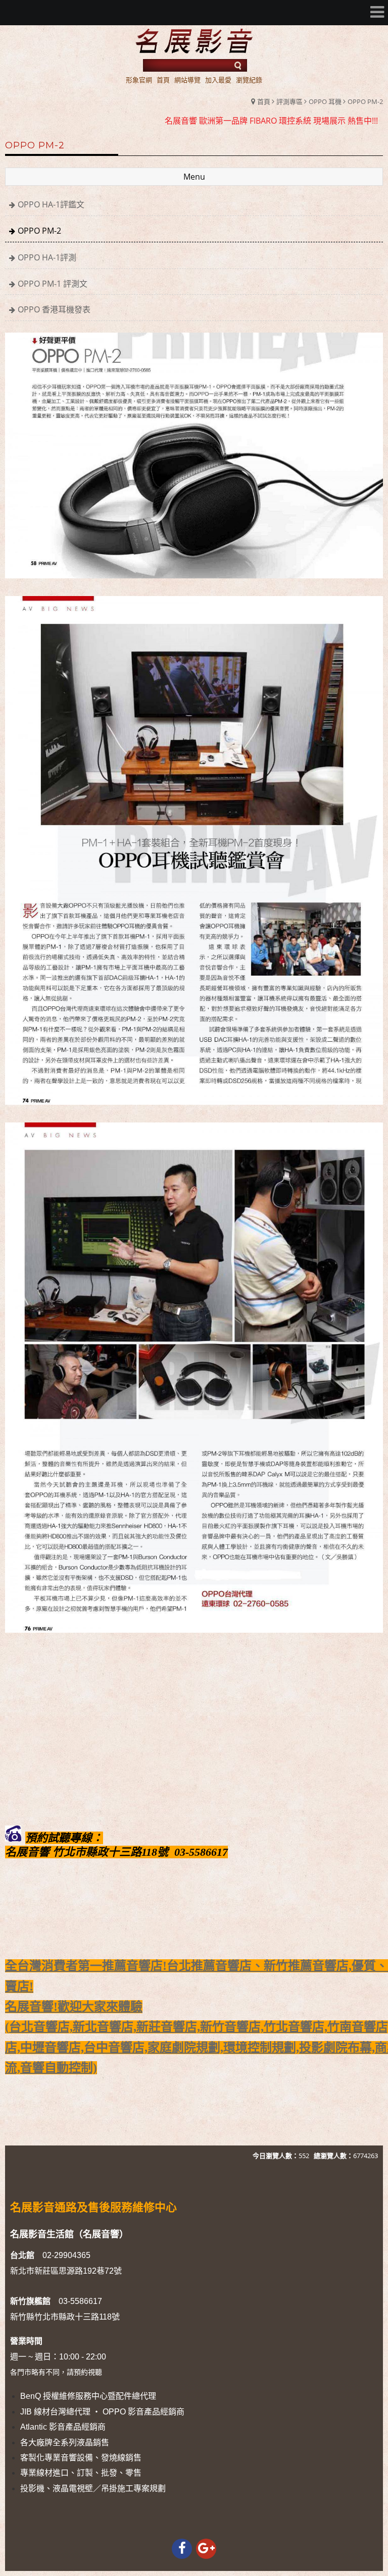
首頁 (264, 101)
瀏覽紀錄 (249, 80)
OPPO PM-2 (365, 101)
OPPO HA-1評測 (47, 257)
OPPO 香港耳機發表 (54, 309)
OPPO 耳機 (325, 101)
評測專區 (289, 101)
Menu (194, 177)
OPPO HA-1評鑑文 (51, 204)
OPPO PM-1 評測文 (53, 284)
